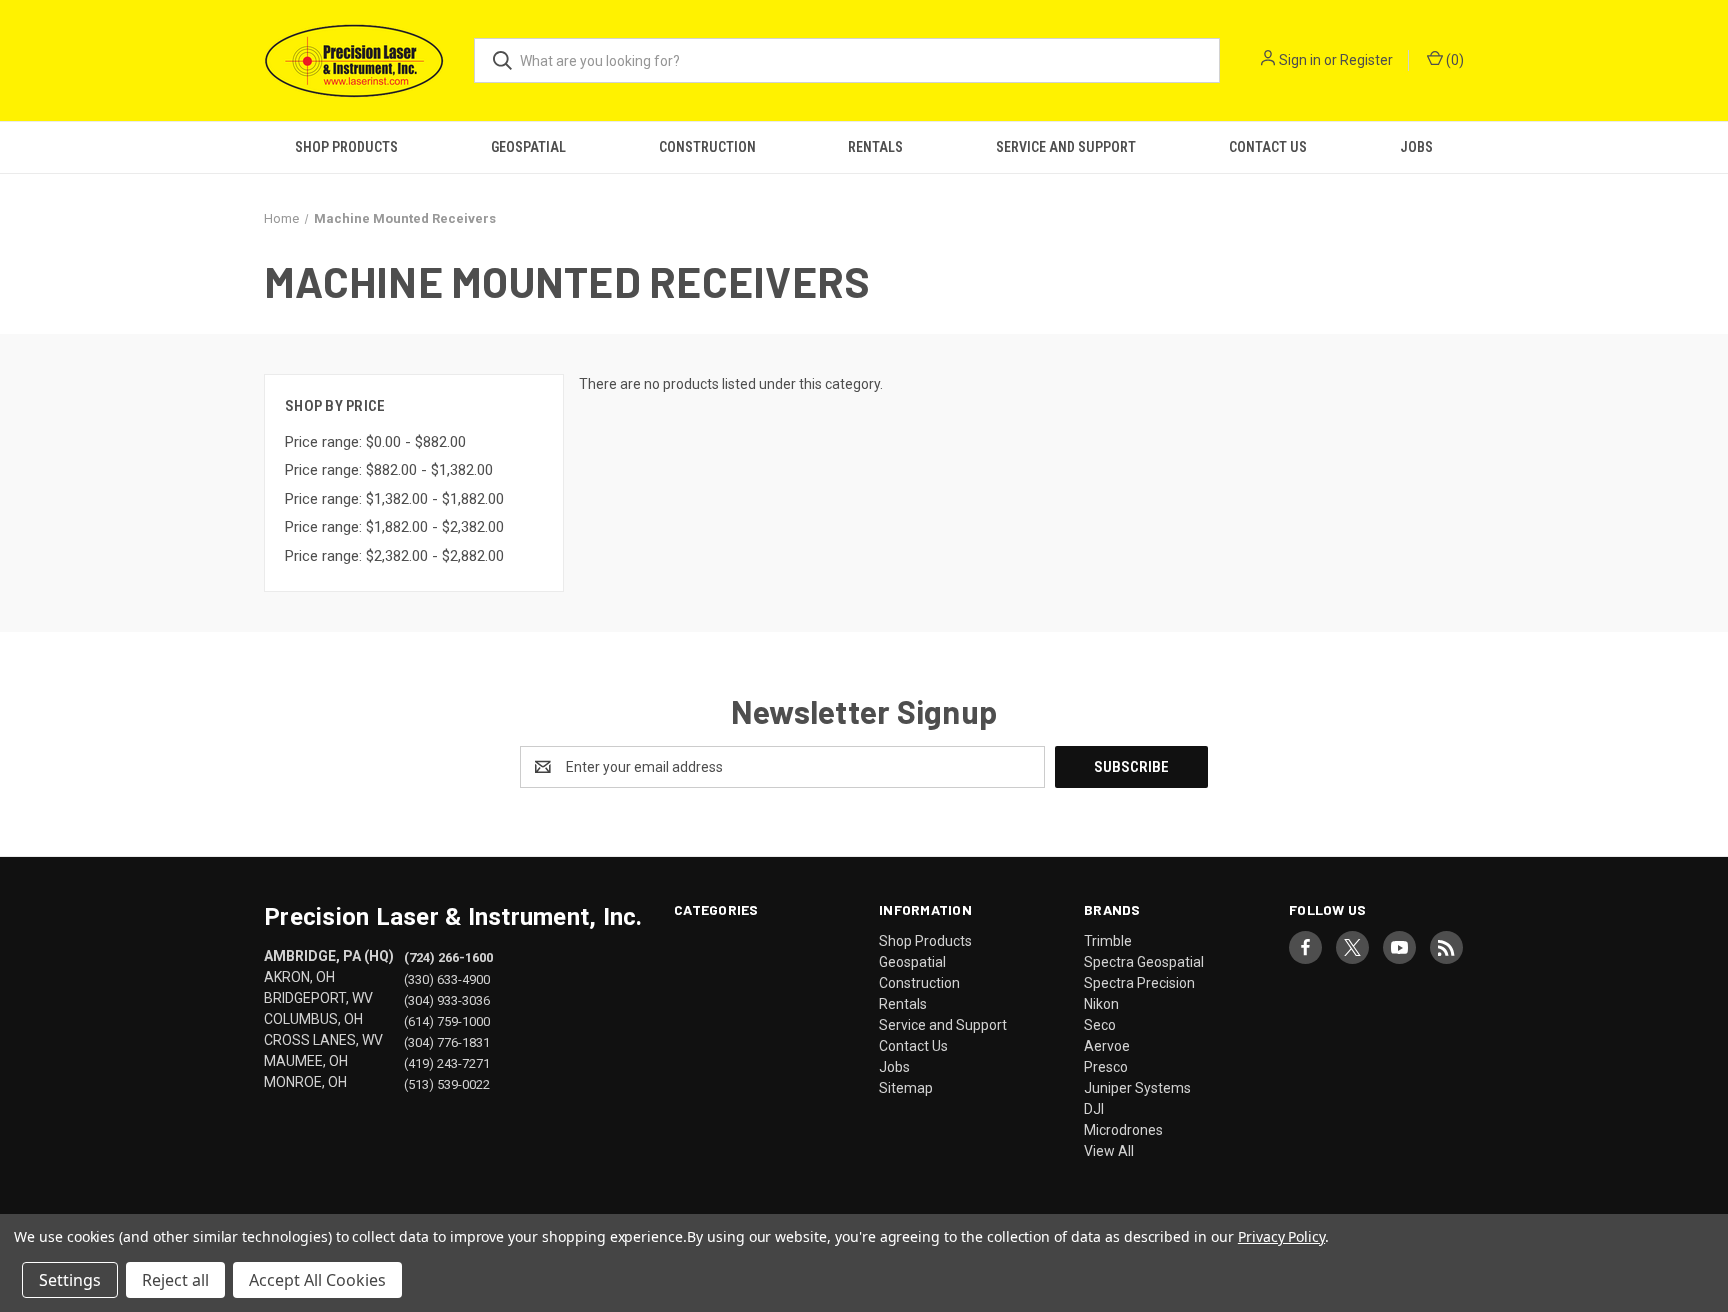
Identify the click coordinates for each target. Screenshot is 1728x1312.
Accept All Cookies (317, 1280)
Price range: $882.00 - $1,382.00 (389, 470)
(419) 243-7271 (447, 1062)
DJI (1094, 1109)
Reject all (175, 1280)
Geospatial (528, 147)
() (1453, 60)
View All (1109, 1151)
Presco (1106, 1067)
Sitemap (906, 1088)
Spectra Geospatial (1144, 962)
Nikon (1101, 1004)
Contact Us (1268, 147)
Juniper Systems (1137, 1088)
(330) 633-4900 (447, 978)
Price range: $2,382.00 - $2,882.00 (394, 556)
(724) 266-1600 (448, 957)
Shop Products (346, 147)
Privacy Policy (1281, 1236)
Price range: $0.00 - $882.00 (375, 442)
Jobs (1416, 147)
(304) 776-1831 (447, 1041)
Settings (70, 1280)
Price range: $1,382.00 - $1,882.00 (394, 499)
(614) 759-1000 (447, 1020)
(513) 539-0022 (447, 1083)
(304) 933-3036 (447, 999)
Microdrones (1123, 1130)
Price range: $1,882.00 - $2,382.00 (394, 527)
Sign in (1300, 60)
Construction (707, 147)
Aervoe (1107, 1046)
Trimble (1108, 941)
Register (1366, 60)
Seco (1100, 1025)
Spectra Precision (1139, 983)
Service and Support (1066, 147)
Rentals (875, 147)
